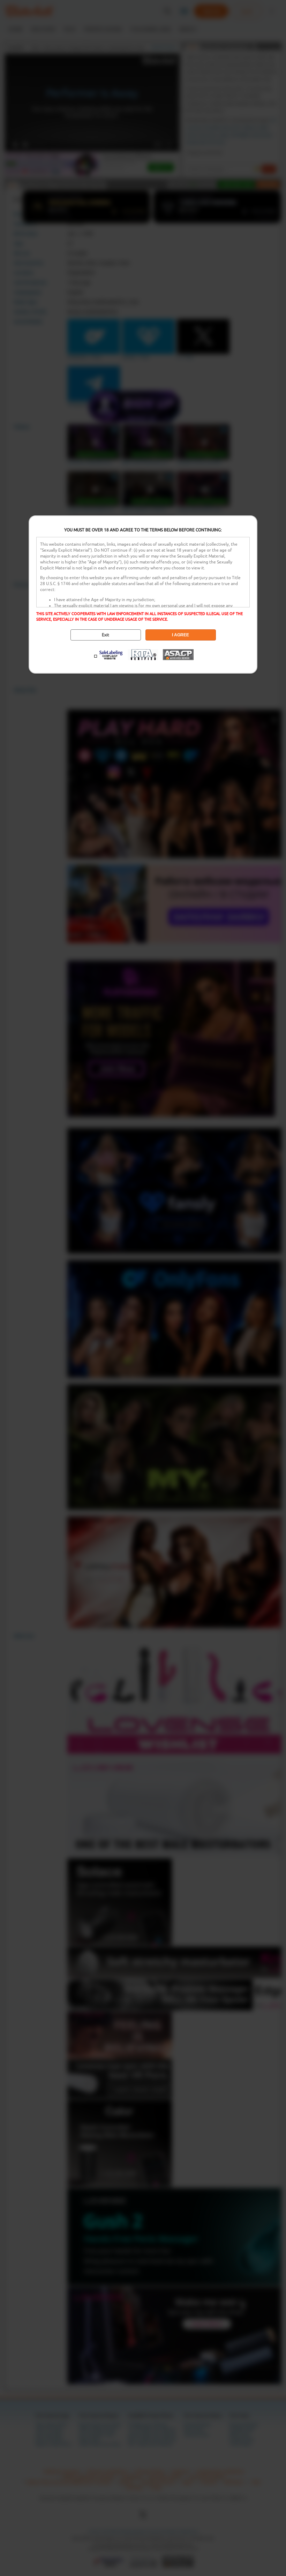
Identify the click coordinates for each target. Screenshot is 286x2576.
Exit (106, 635)
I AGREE (180, 635)
